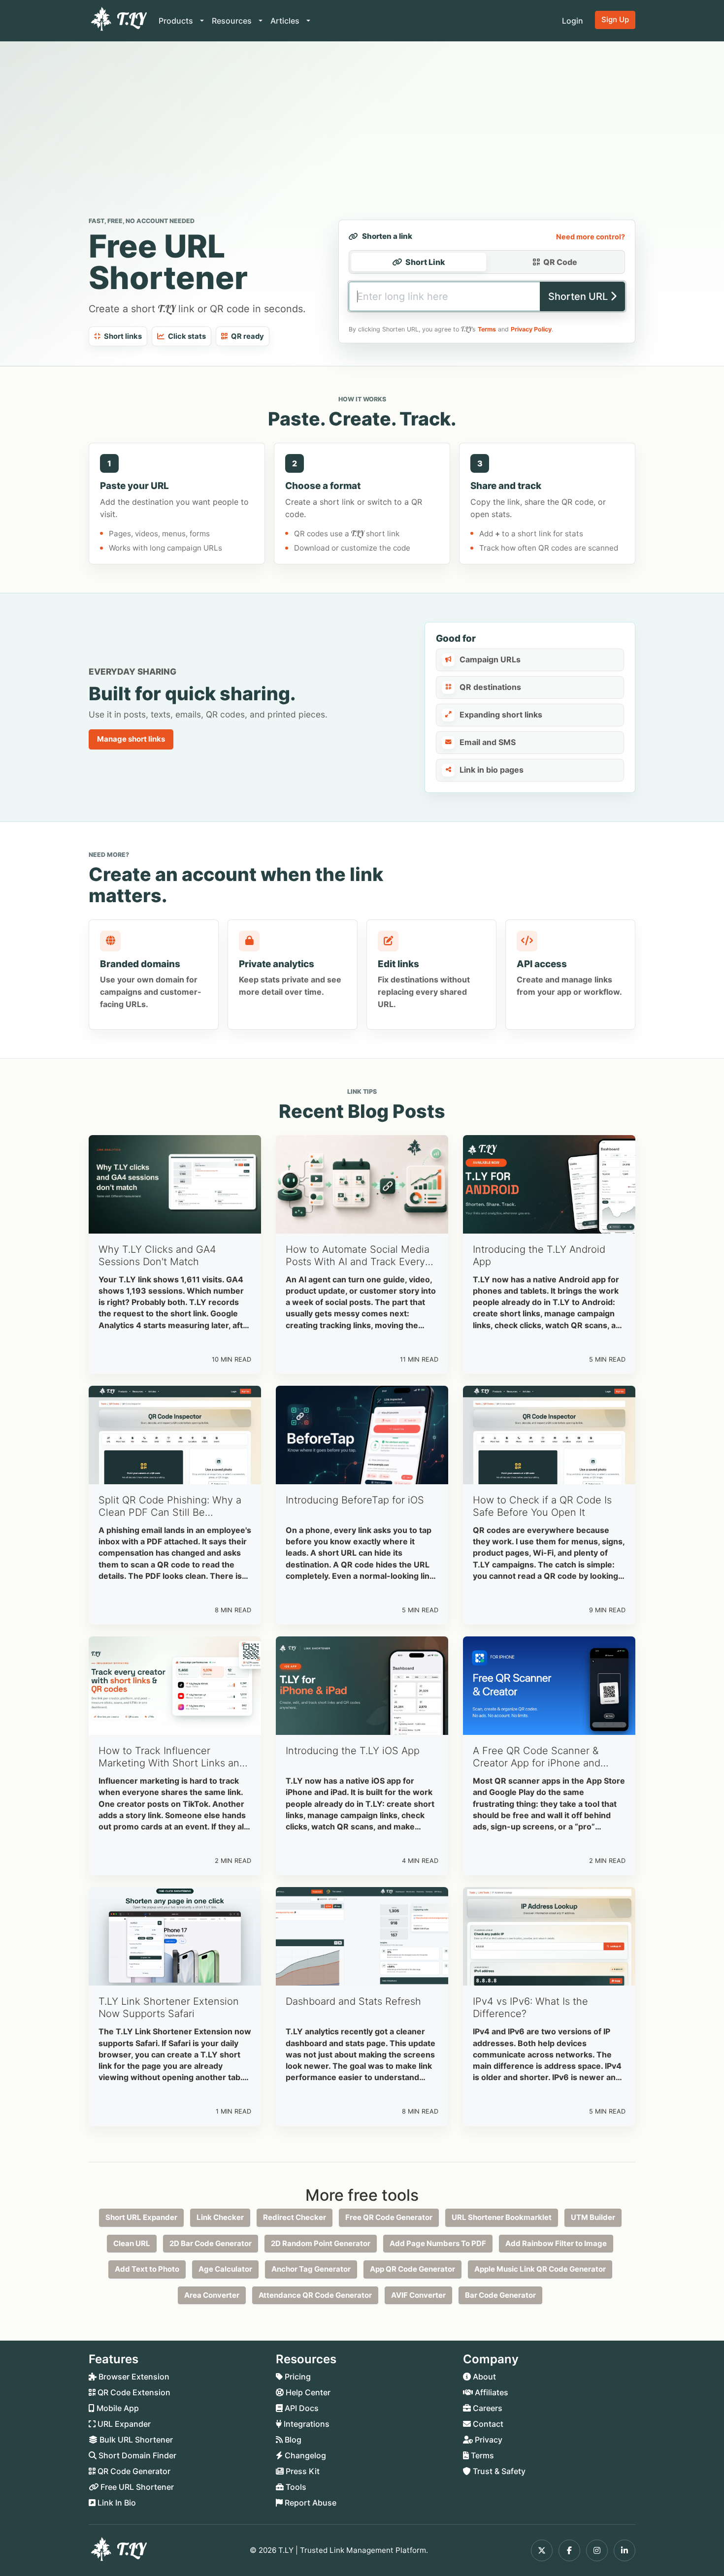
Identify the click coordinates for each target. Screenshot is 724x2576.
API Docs (301, 2408)
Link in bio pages (492, 770)
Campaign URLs (490, 659)
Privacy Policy (531, 329)
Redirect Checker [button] (295, 2217)
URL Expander (123, 2424)
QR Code (560, 262)
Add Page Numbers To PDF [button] (438, 2243)
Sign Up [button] (615, 19)
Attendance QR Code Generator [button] (315, 2295)
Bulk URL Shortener (135, 2440)
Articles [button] (286, 21)
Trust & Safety (498, 2471)
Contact (487, 2424)
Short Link (425, 262)
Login (573, 21)
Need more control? (591, 237)
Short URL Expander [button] (141, 2217)
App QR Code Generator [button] (412, 2269)
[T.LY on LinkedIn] (625, 2550)
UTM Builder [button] (593, 2217)
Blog (292, 2440)
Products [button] (177, 21)
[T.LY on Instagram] (597, 2550)
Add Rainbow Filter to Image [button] (556, 2243)
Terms (487, 329)
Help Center (307, 2392)
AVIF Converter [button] (418, 2295)
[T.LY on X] (542, 2550)
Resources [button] (233, 21)
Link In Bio (116, 2503)
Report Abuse (310, 2503)
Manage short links (131, 739)
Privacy (488, 2440)
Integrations (306, 2424)
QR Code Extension (133, 2392)
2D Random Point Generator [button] (321, 2243)
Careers (487, 2408)
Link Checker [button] (220, 2217)
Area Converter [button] (212, 2295)
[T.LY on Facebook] (569, 2550)
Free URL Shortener (136, 2487)
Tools (295, 2487)
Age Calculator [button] (225, 2269)
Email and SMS (488, 742)
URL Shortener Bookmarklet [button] (502, 2217)
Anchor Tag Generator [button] (311, 2269)
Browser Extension (133, 2377)
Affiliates (491, 2392)
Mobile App (117, 2408)
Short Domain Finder (136, 2455)
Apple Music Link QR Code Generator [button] (540, 2269)
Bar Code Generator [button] (500, 2295)
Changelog (304, 2455)
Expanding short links (501, 715)
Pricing (297, 2377)
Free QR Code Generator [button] (389, 2217)
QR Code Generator (133, 2471)
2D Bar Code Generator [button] (211, 2243)
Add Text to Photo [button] (147, 2269)
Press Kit (302, 2471)
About (483, 2377)
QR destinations (490, 687)
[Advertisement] (362, 131)
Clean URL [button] (132, 2243)
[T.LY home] (118, 21)
